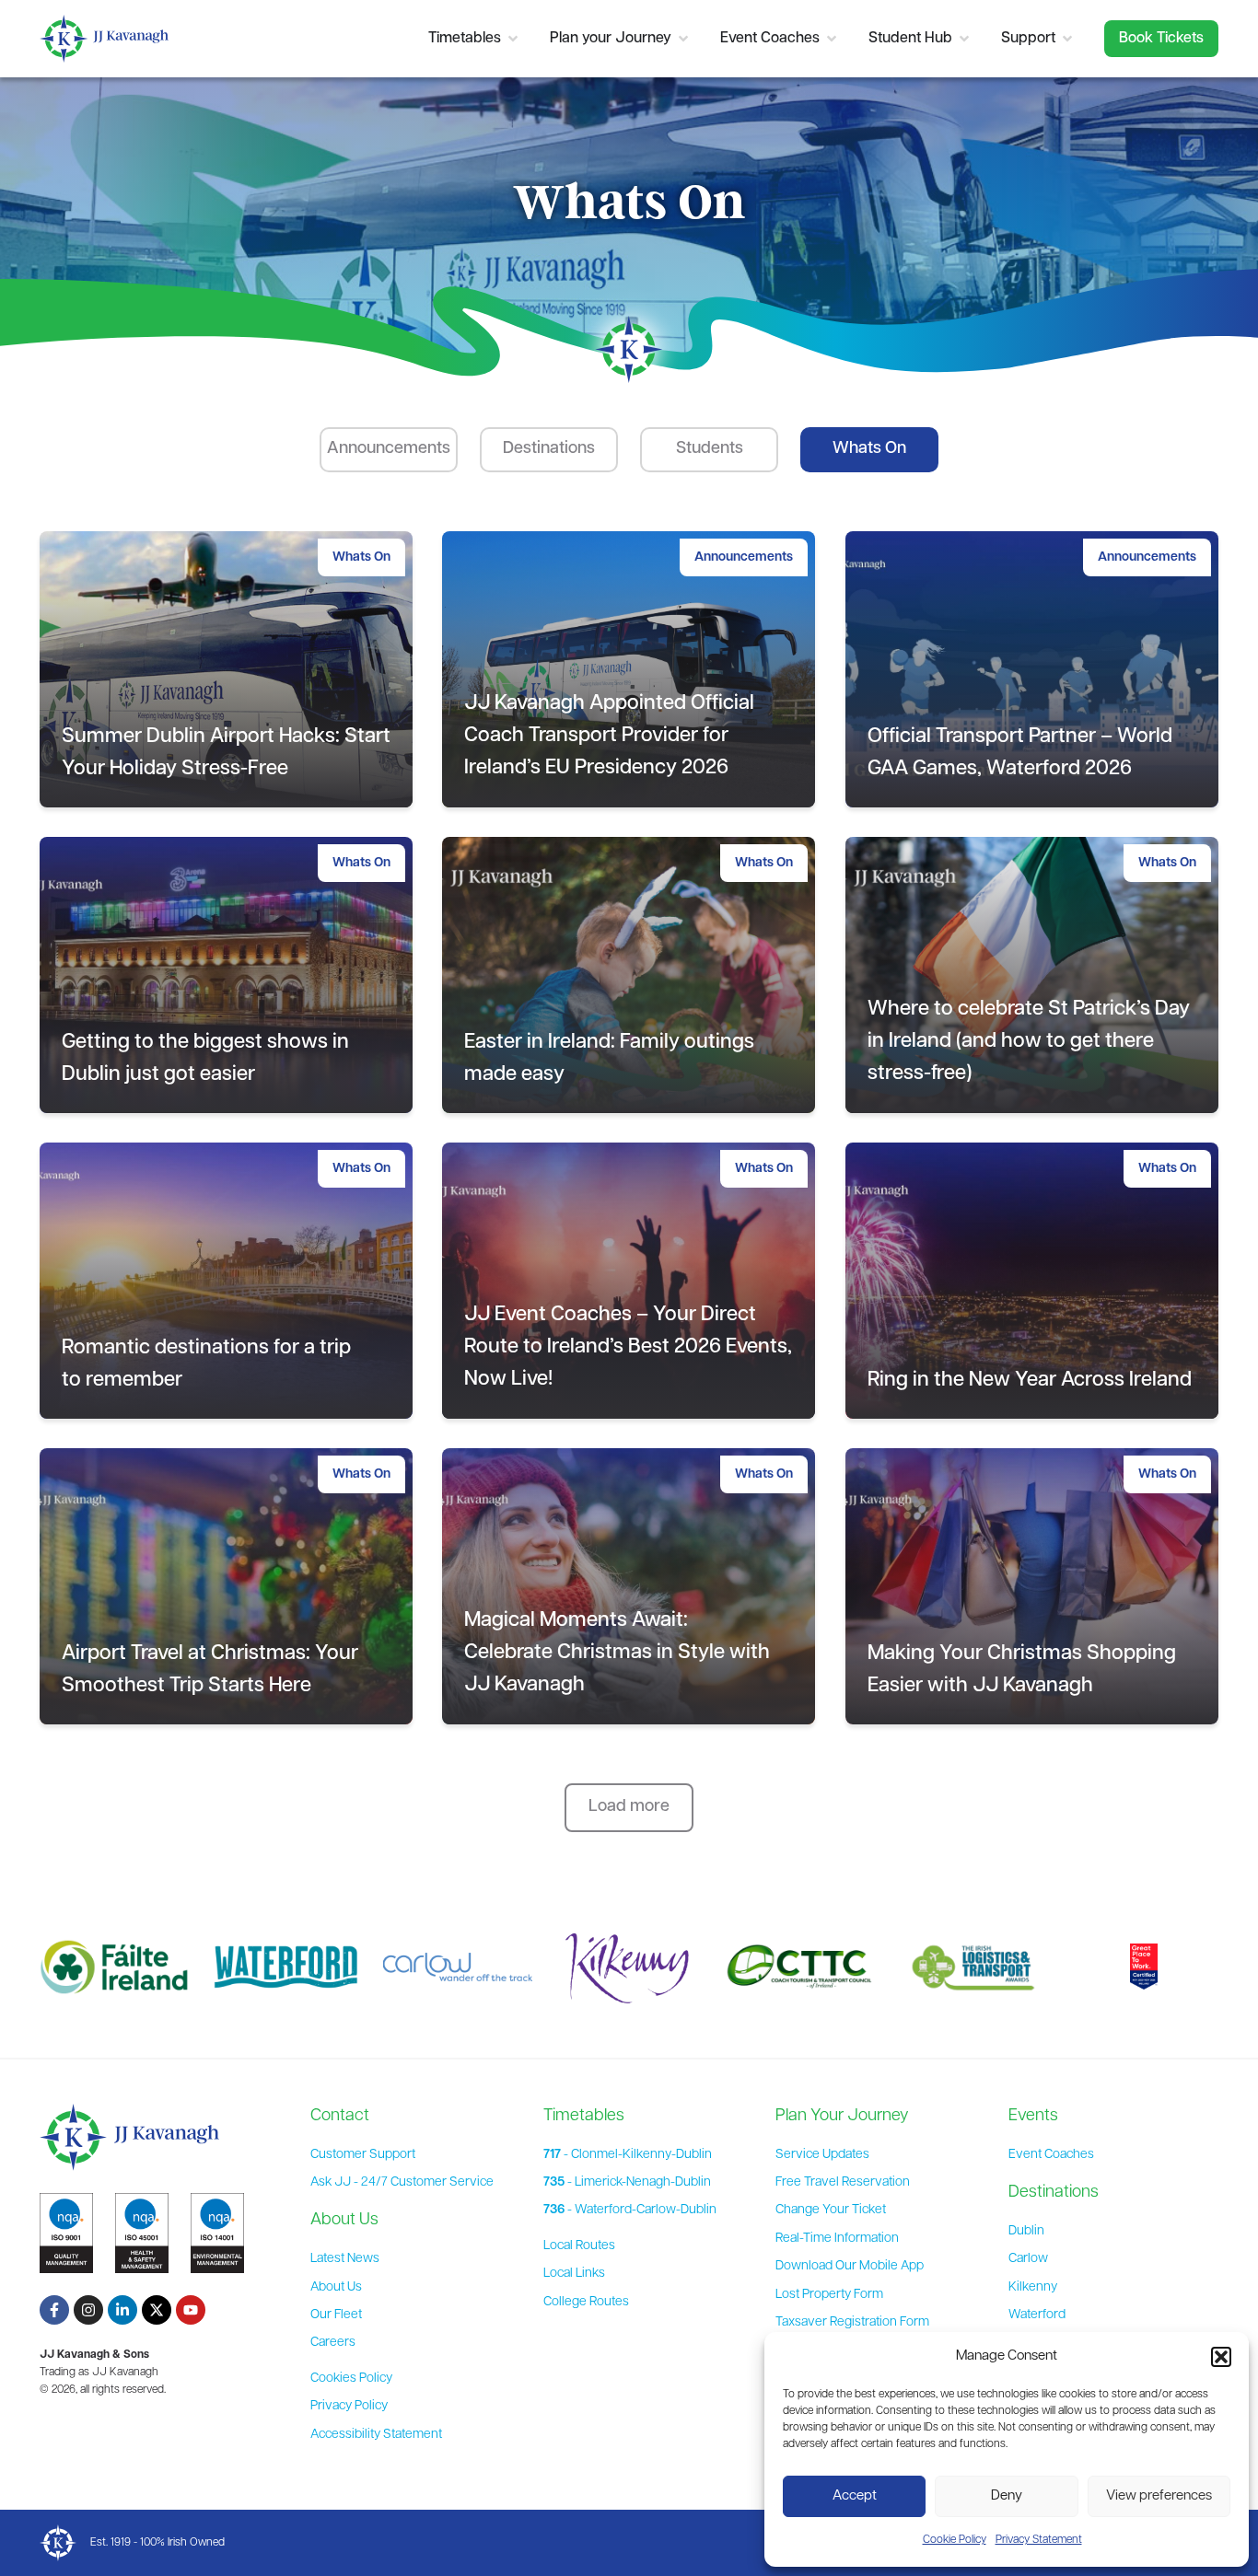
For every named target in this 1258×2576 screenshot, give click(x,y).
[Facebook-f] (54, 2310)
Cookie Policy (955, 2540)
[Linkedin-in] (122, 2310)
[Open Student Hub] (964, 39)
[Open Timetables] (513, 39)
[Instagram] (88, 2310)
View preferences (1159, 2496)
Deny (1007, 2496)
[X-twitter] (157, 2310)
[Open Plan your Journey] (683, 39)
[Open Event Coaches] (832, 39)
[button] (1221, 2357)
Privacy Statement (1039, 2540)
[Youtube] (191, 2310)
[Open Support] (1067, 39)
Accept (855, 2496)
